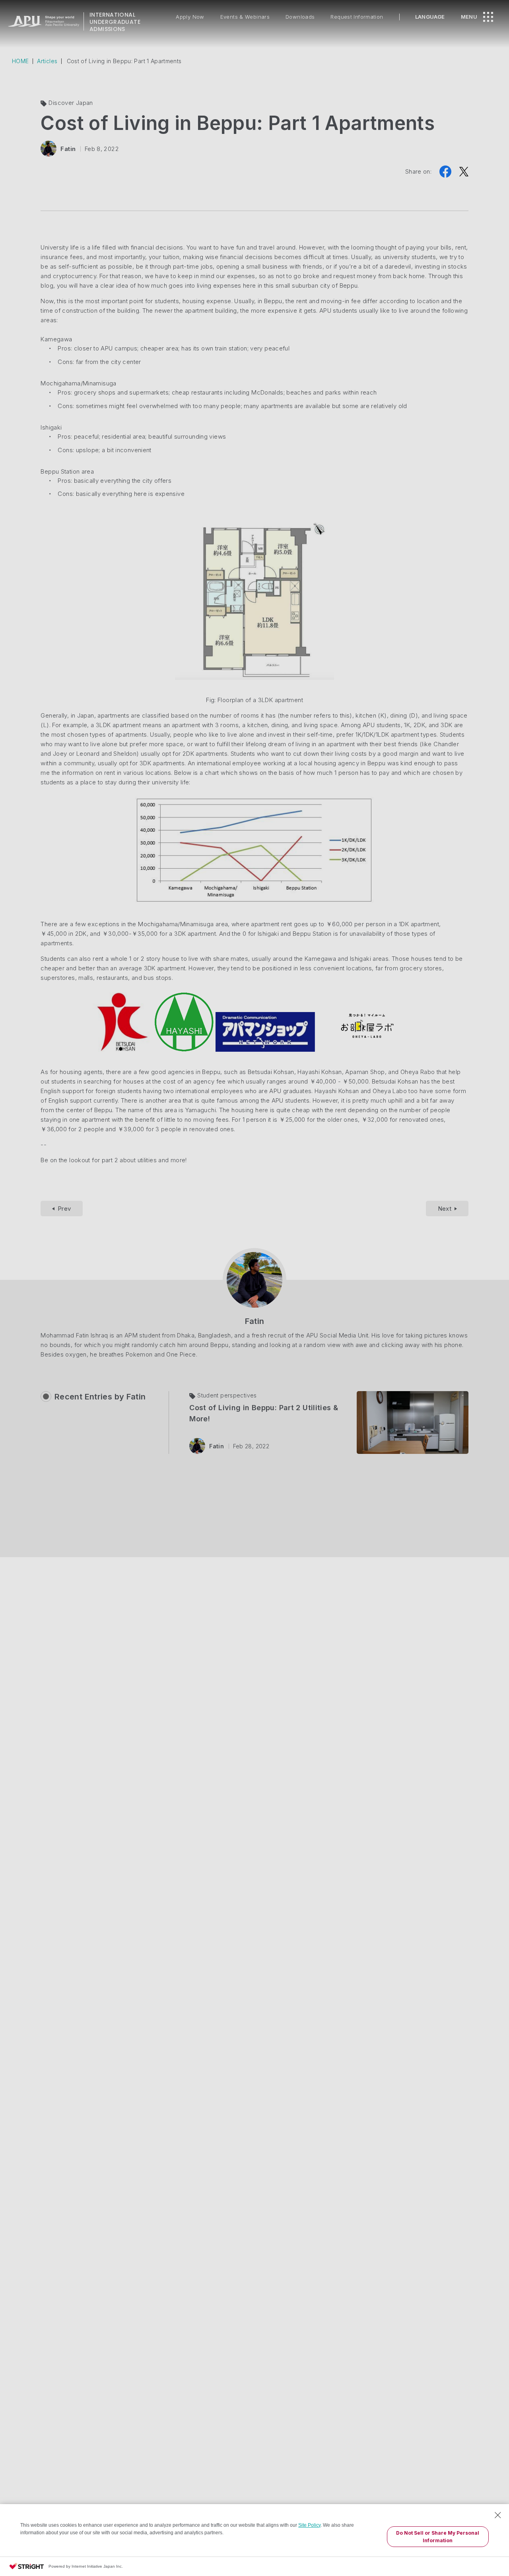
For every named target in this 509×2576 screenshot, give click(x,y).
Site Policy (309, 2525)
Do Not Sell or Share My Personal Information (438, 2537)
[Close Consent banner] (498, 2515)
